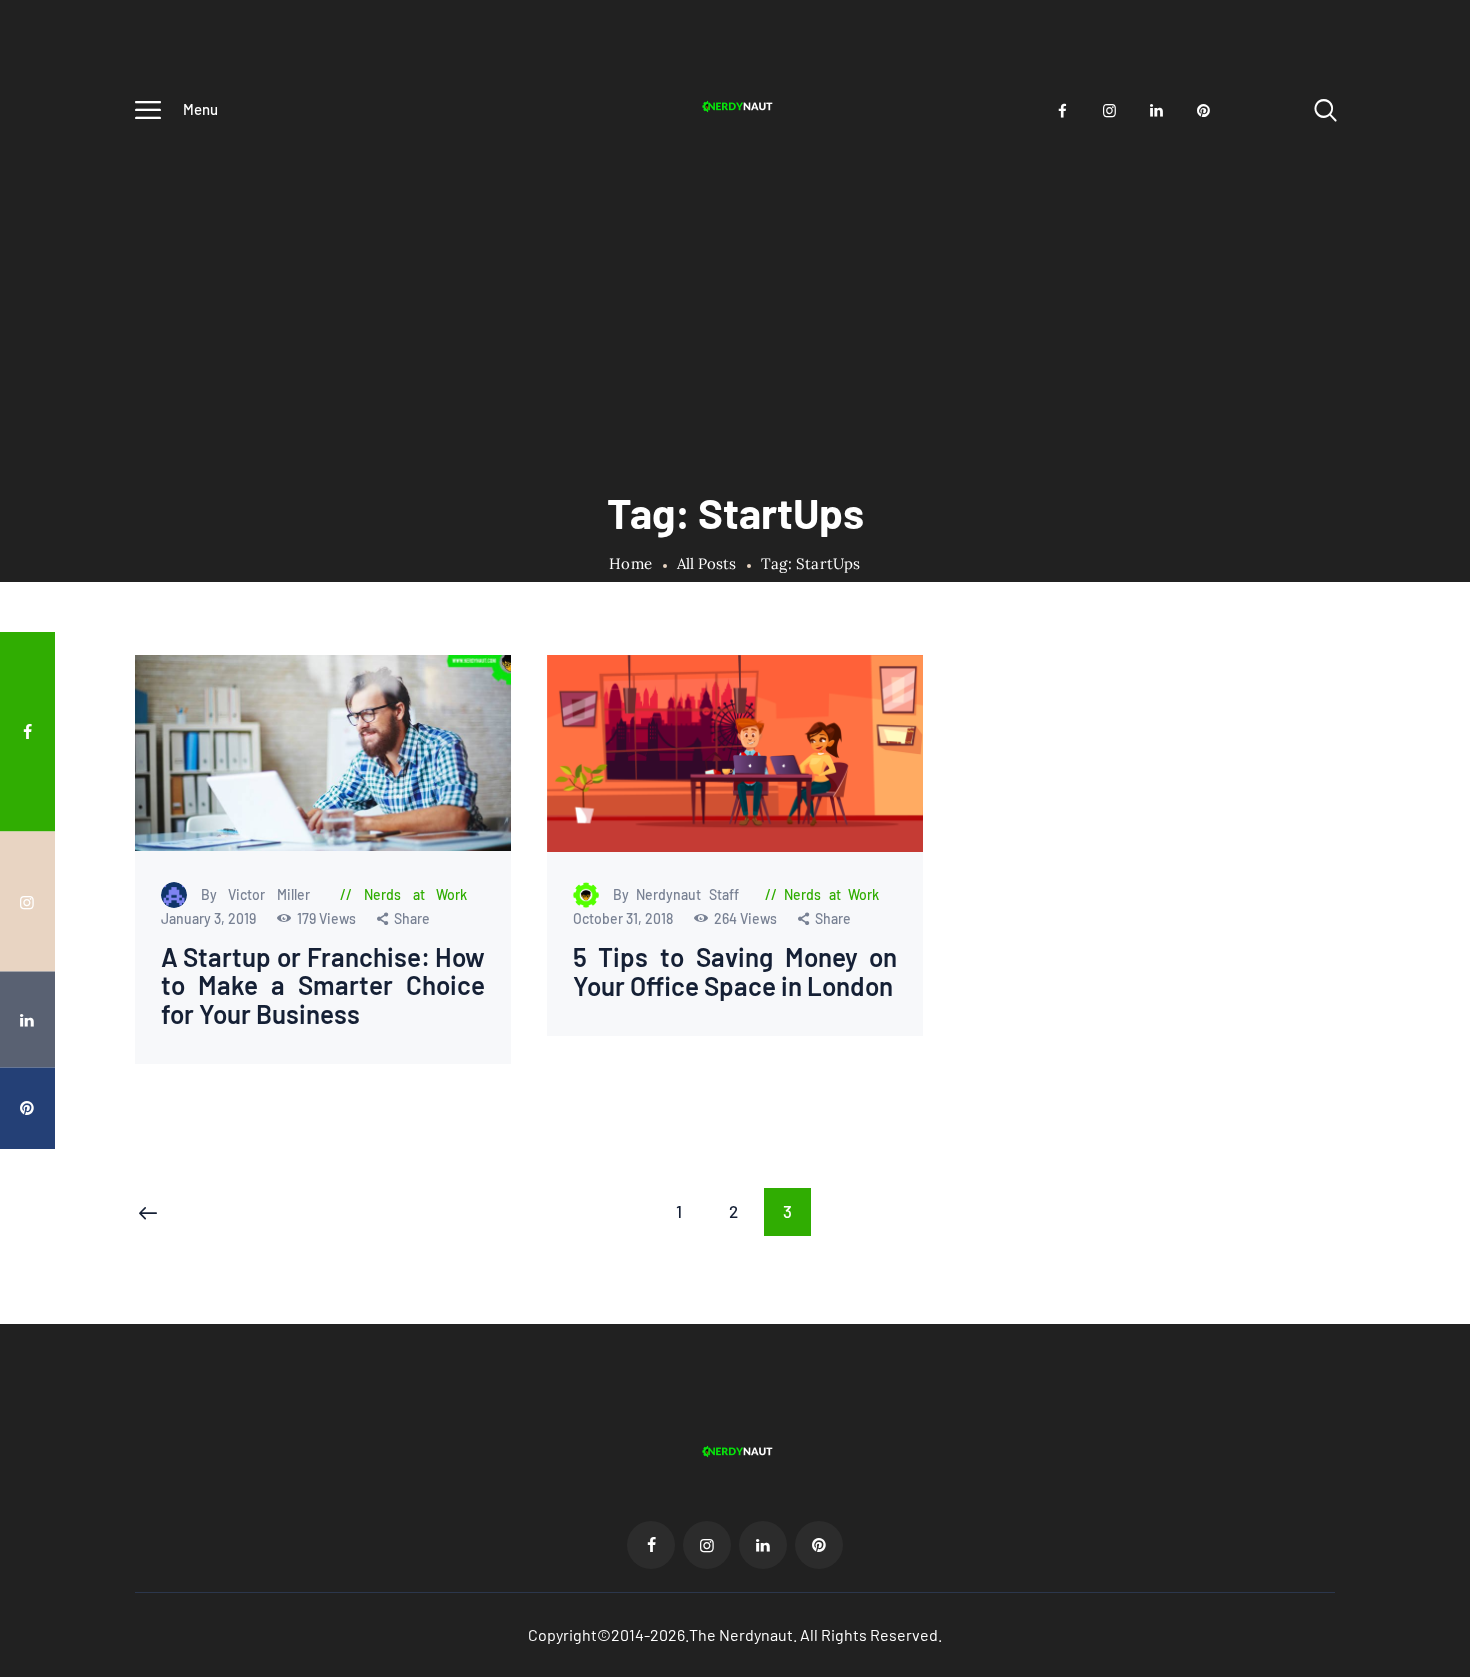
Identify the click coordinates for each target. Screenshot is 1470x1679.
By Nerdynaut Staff (679, 894)
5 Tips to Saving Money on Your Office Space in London (734, 971)
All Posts (706, 563)
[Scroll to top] (1425, 883)
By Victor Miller (261, 894)
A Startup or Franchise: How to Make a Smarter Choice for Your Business (323, 986)
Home (630, 564)
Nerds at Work (416, 894)
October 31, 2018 (623, 918)
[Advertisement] (735, 287)
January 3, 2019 (210, 918)
